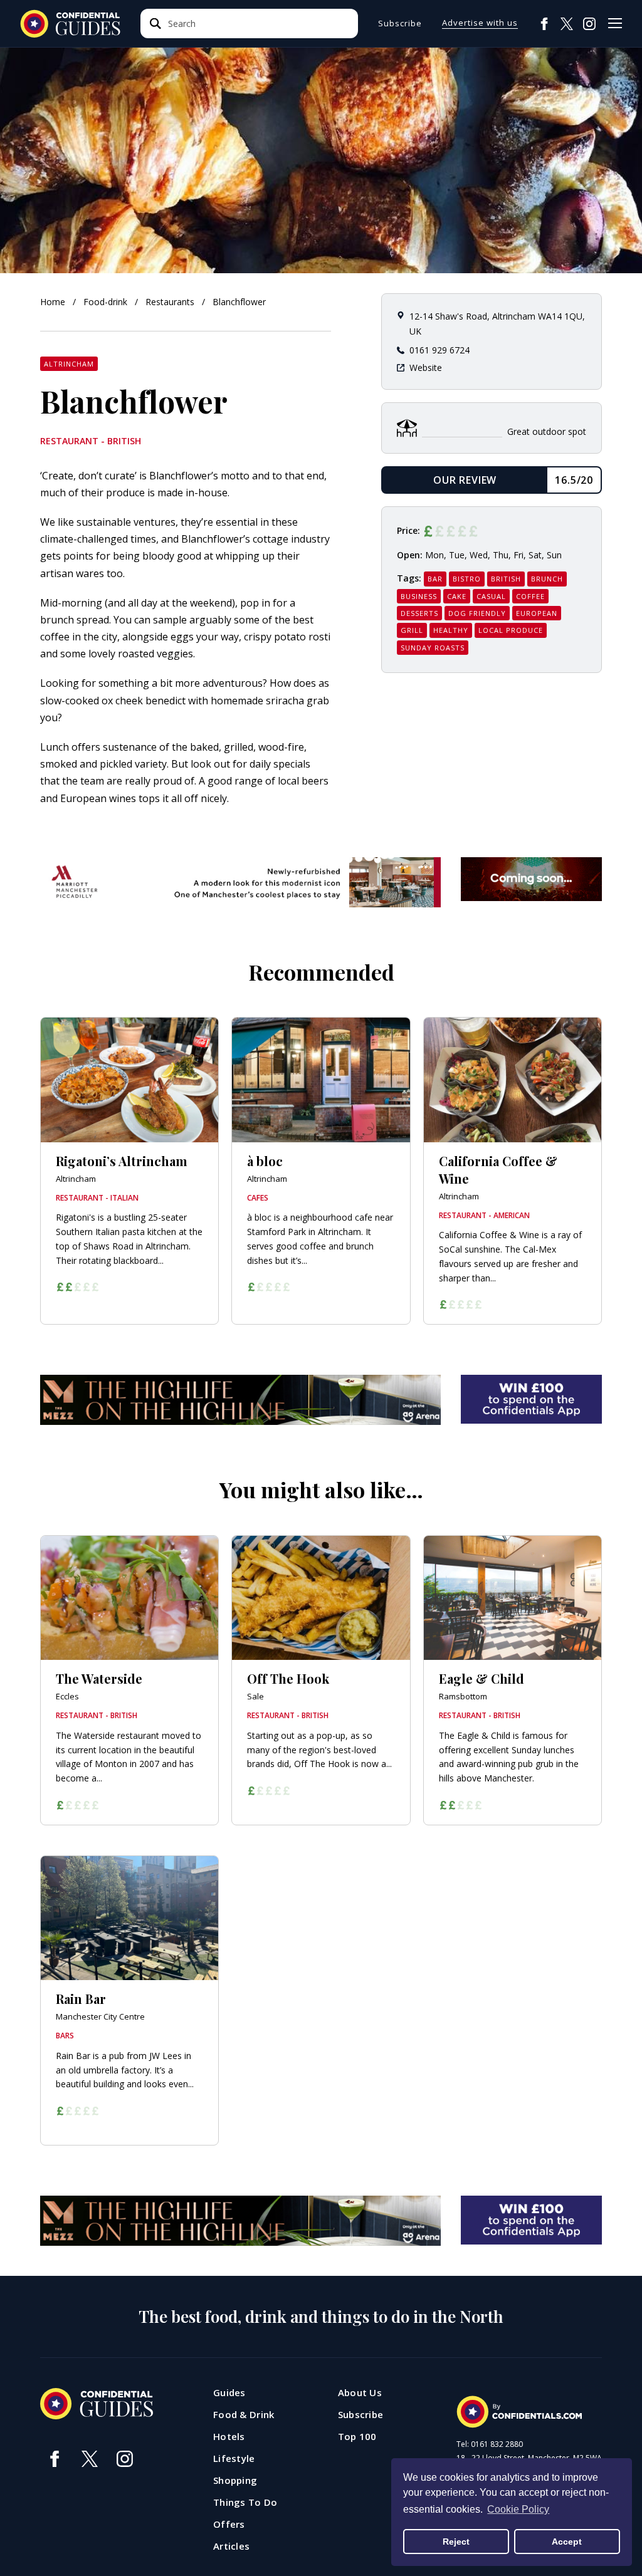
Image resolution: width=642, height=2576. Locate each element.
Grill (412, 630)
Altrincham (69, 364)
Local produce (511, 630)
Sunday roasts (433, 648)
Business (419, 596)
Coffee (530, 596)
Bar (435, 579)
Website (426, 368)
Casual (491, 596)
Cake (457, 596)
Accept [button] (567, 2542)
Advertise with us (480, 23)
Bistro (467, 579)
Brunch (547, 579)
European (537, 613)
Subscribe (400, 23)
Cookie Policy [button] (518, 2509)
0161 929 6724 (439, 350)
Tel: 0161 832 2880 (490, 2444)
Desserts (419, 613)
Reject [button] (456, 2542)
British (506, 579)
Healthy (451, 630)
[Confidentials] (519, 2412)
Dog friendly (477, 613)
